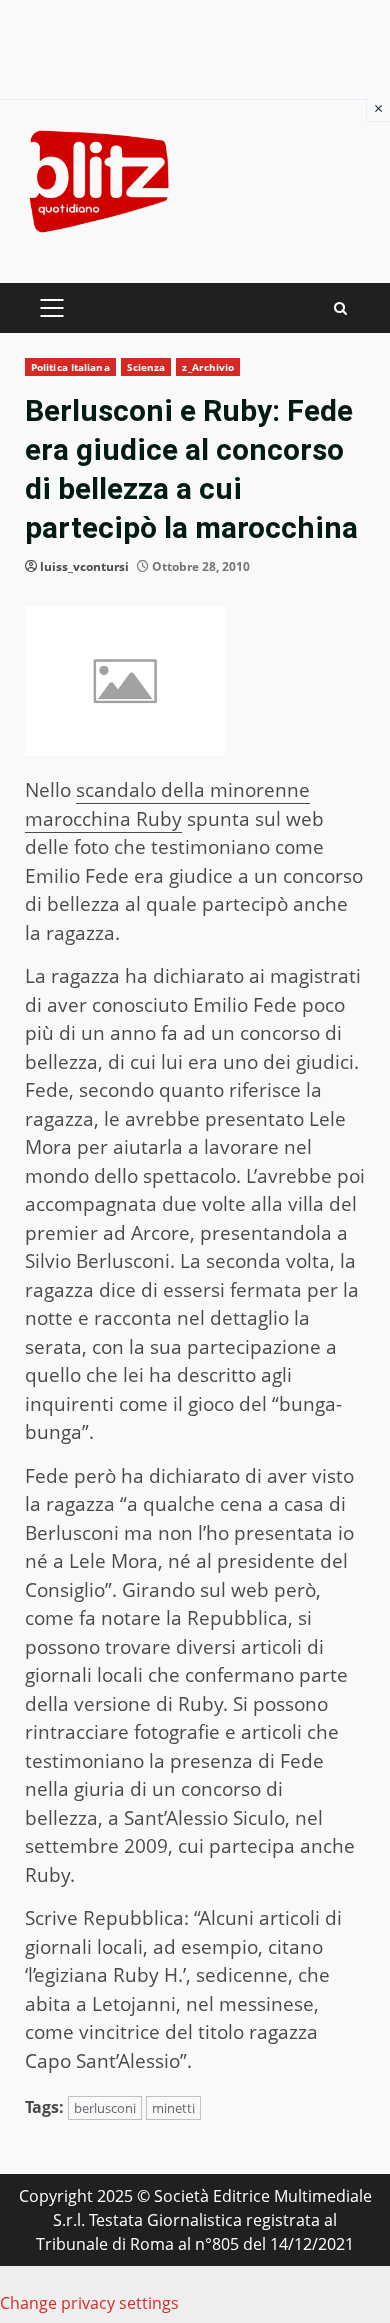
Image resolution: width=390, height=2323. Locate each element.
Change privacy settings (89, 2303)
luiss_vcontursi (84, 566)
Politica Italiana (70, 367)
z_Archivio (208, 367)
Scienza (146, 367)
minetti (173, 2108)
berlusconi (105, 2108)
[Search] (340, 308)
